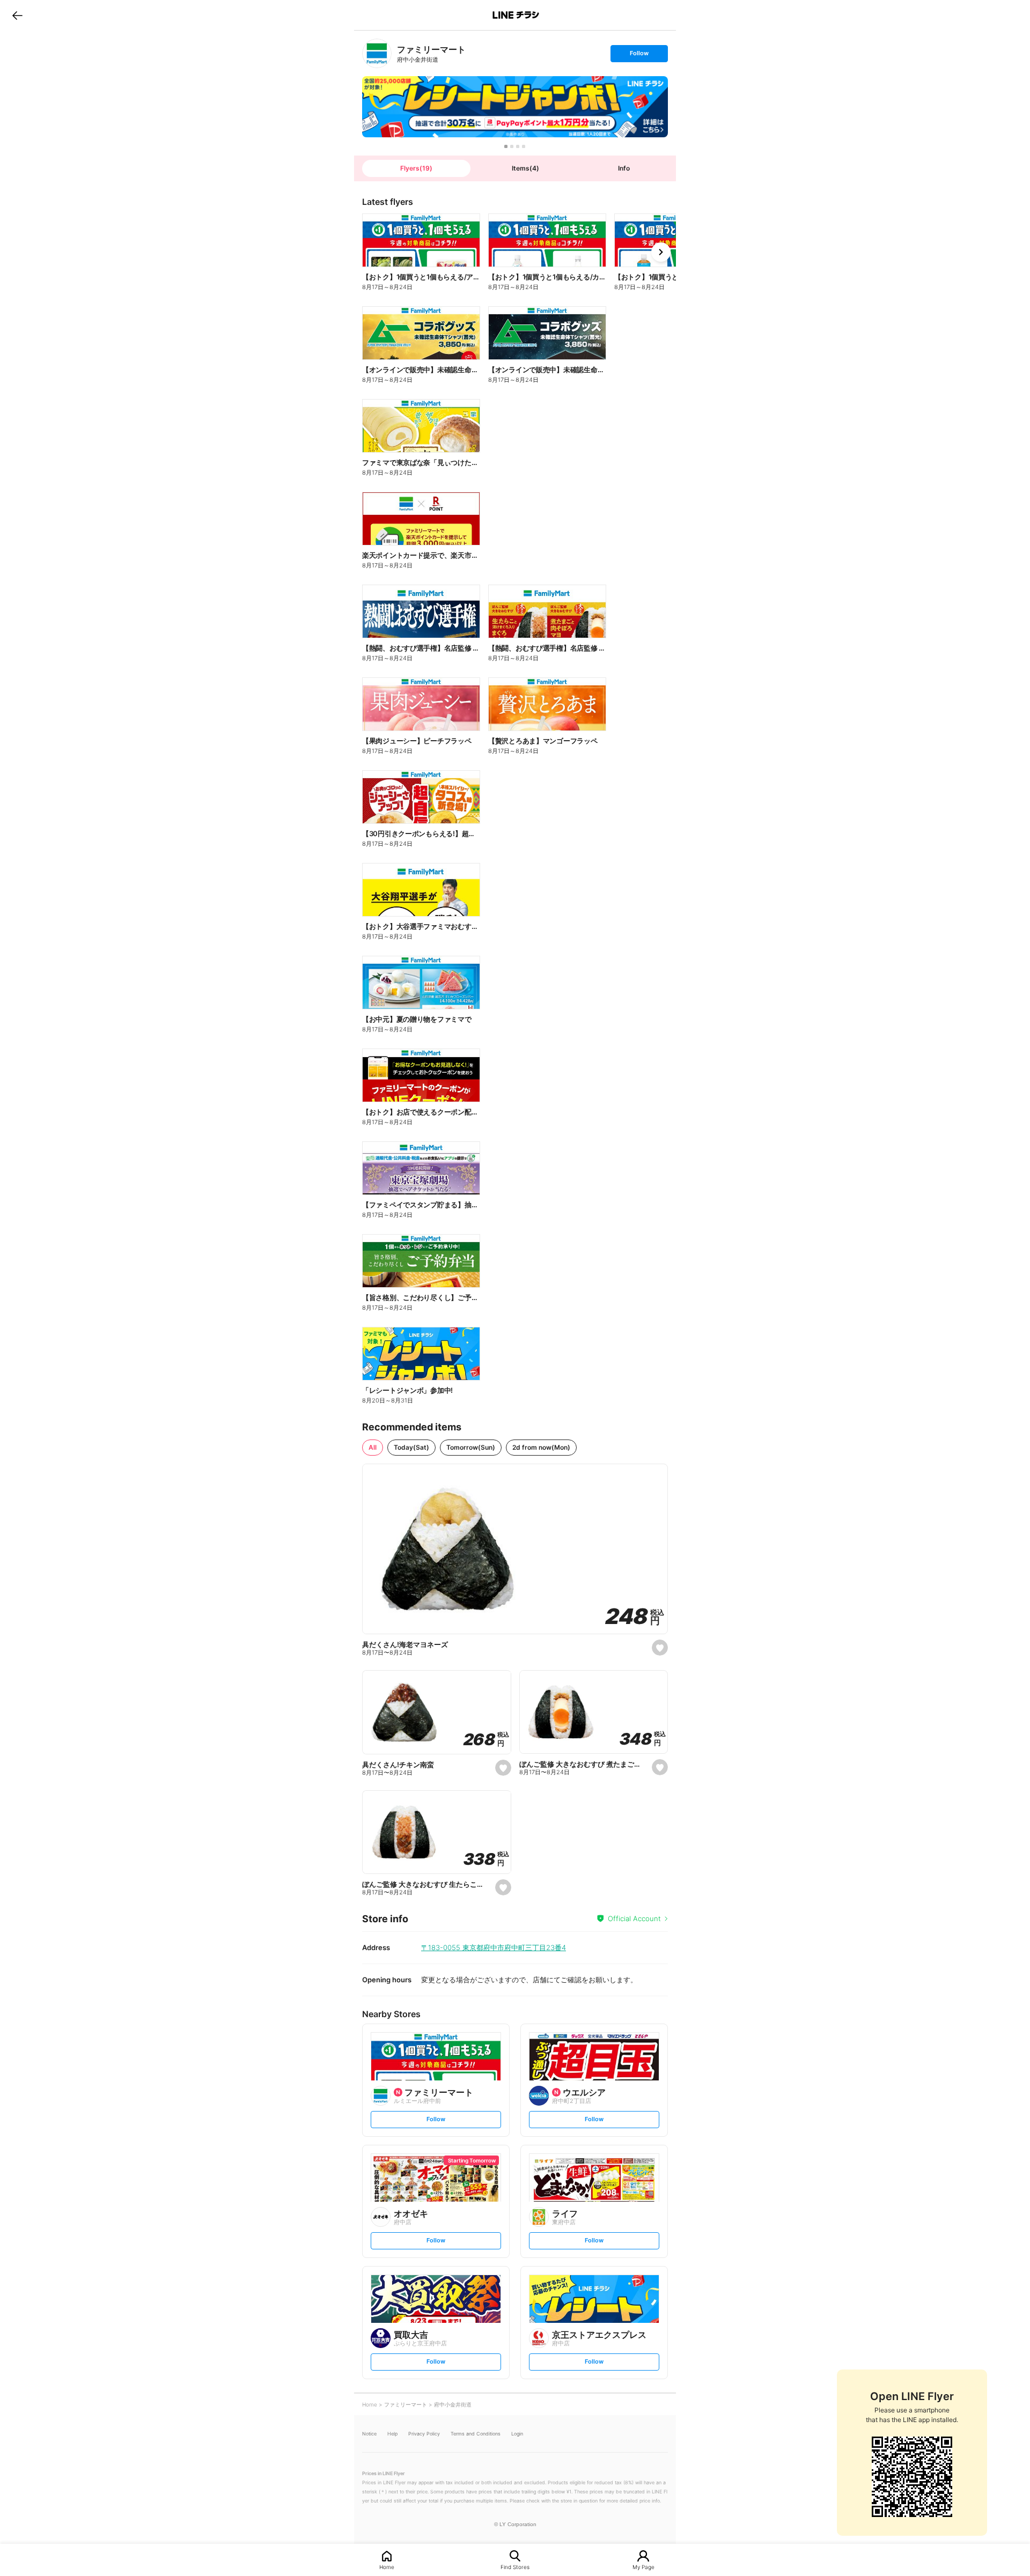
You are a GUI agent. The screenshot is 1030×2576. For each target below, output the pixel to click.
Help (392, 2434)
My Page (643, 2567)
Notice (369, 2434)
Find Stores (515, 2567)
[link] (377, 53)
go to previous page (17, 15)
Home (387, 2567)
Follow (639, 56)
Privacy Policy (424, 2434)
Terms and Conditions (476, 2434)
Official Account (634, 1918)
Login (517, 2434)
